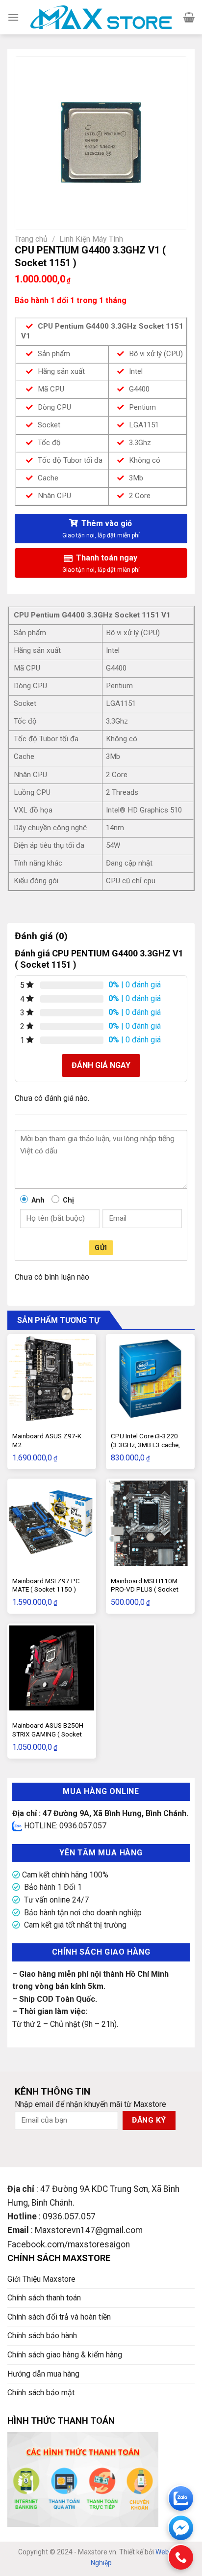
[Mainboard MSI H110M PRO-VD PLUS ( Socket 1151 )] (151, 1523)
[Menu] (13, 17)
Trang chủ (31, 239)
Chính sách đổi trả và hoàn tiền (59, 2317)
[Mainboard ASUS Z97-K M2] (52, 1379)
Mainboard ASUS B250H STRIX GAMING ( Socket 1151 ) (48, 1734)
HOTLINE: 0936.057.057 (64, 1826)
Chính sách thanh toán (44, 2298)
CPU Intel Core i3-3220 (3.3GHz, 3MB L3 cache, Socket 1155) (145, 1444)
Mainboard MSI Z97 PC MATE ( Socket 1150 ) (46, 1585)
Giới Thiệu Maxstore (41, 2279)
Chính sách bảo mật (41, 2393)
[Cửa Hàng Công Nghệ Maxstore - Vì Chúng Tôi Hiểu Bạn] (101, 17)
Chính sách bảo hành (42, 2336)
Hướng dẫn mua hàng (43, 2374)
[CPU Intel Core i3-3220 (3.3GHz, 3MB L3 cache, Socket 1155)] (151, 1379)
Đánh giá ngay (101, 1065)
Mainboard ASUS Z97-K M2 (47, 1440)
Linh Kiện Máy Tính (91, 239)
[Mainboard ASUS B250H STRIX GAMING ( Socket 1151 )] (52, 1668)
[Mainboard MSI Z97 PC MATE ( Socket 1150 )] (52, 1523)
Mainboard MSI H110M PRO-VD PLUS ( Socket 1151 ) (145, 1589)
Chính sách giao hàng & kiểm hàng (65, 2355)
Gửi (101, 1248)
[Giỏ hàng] (189, 17)
